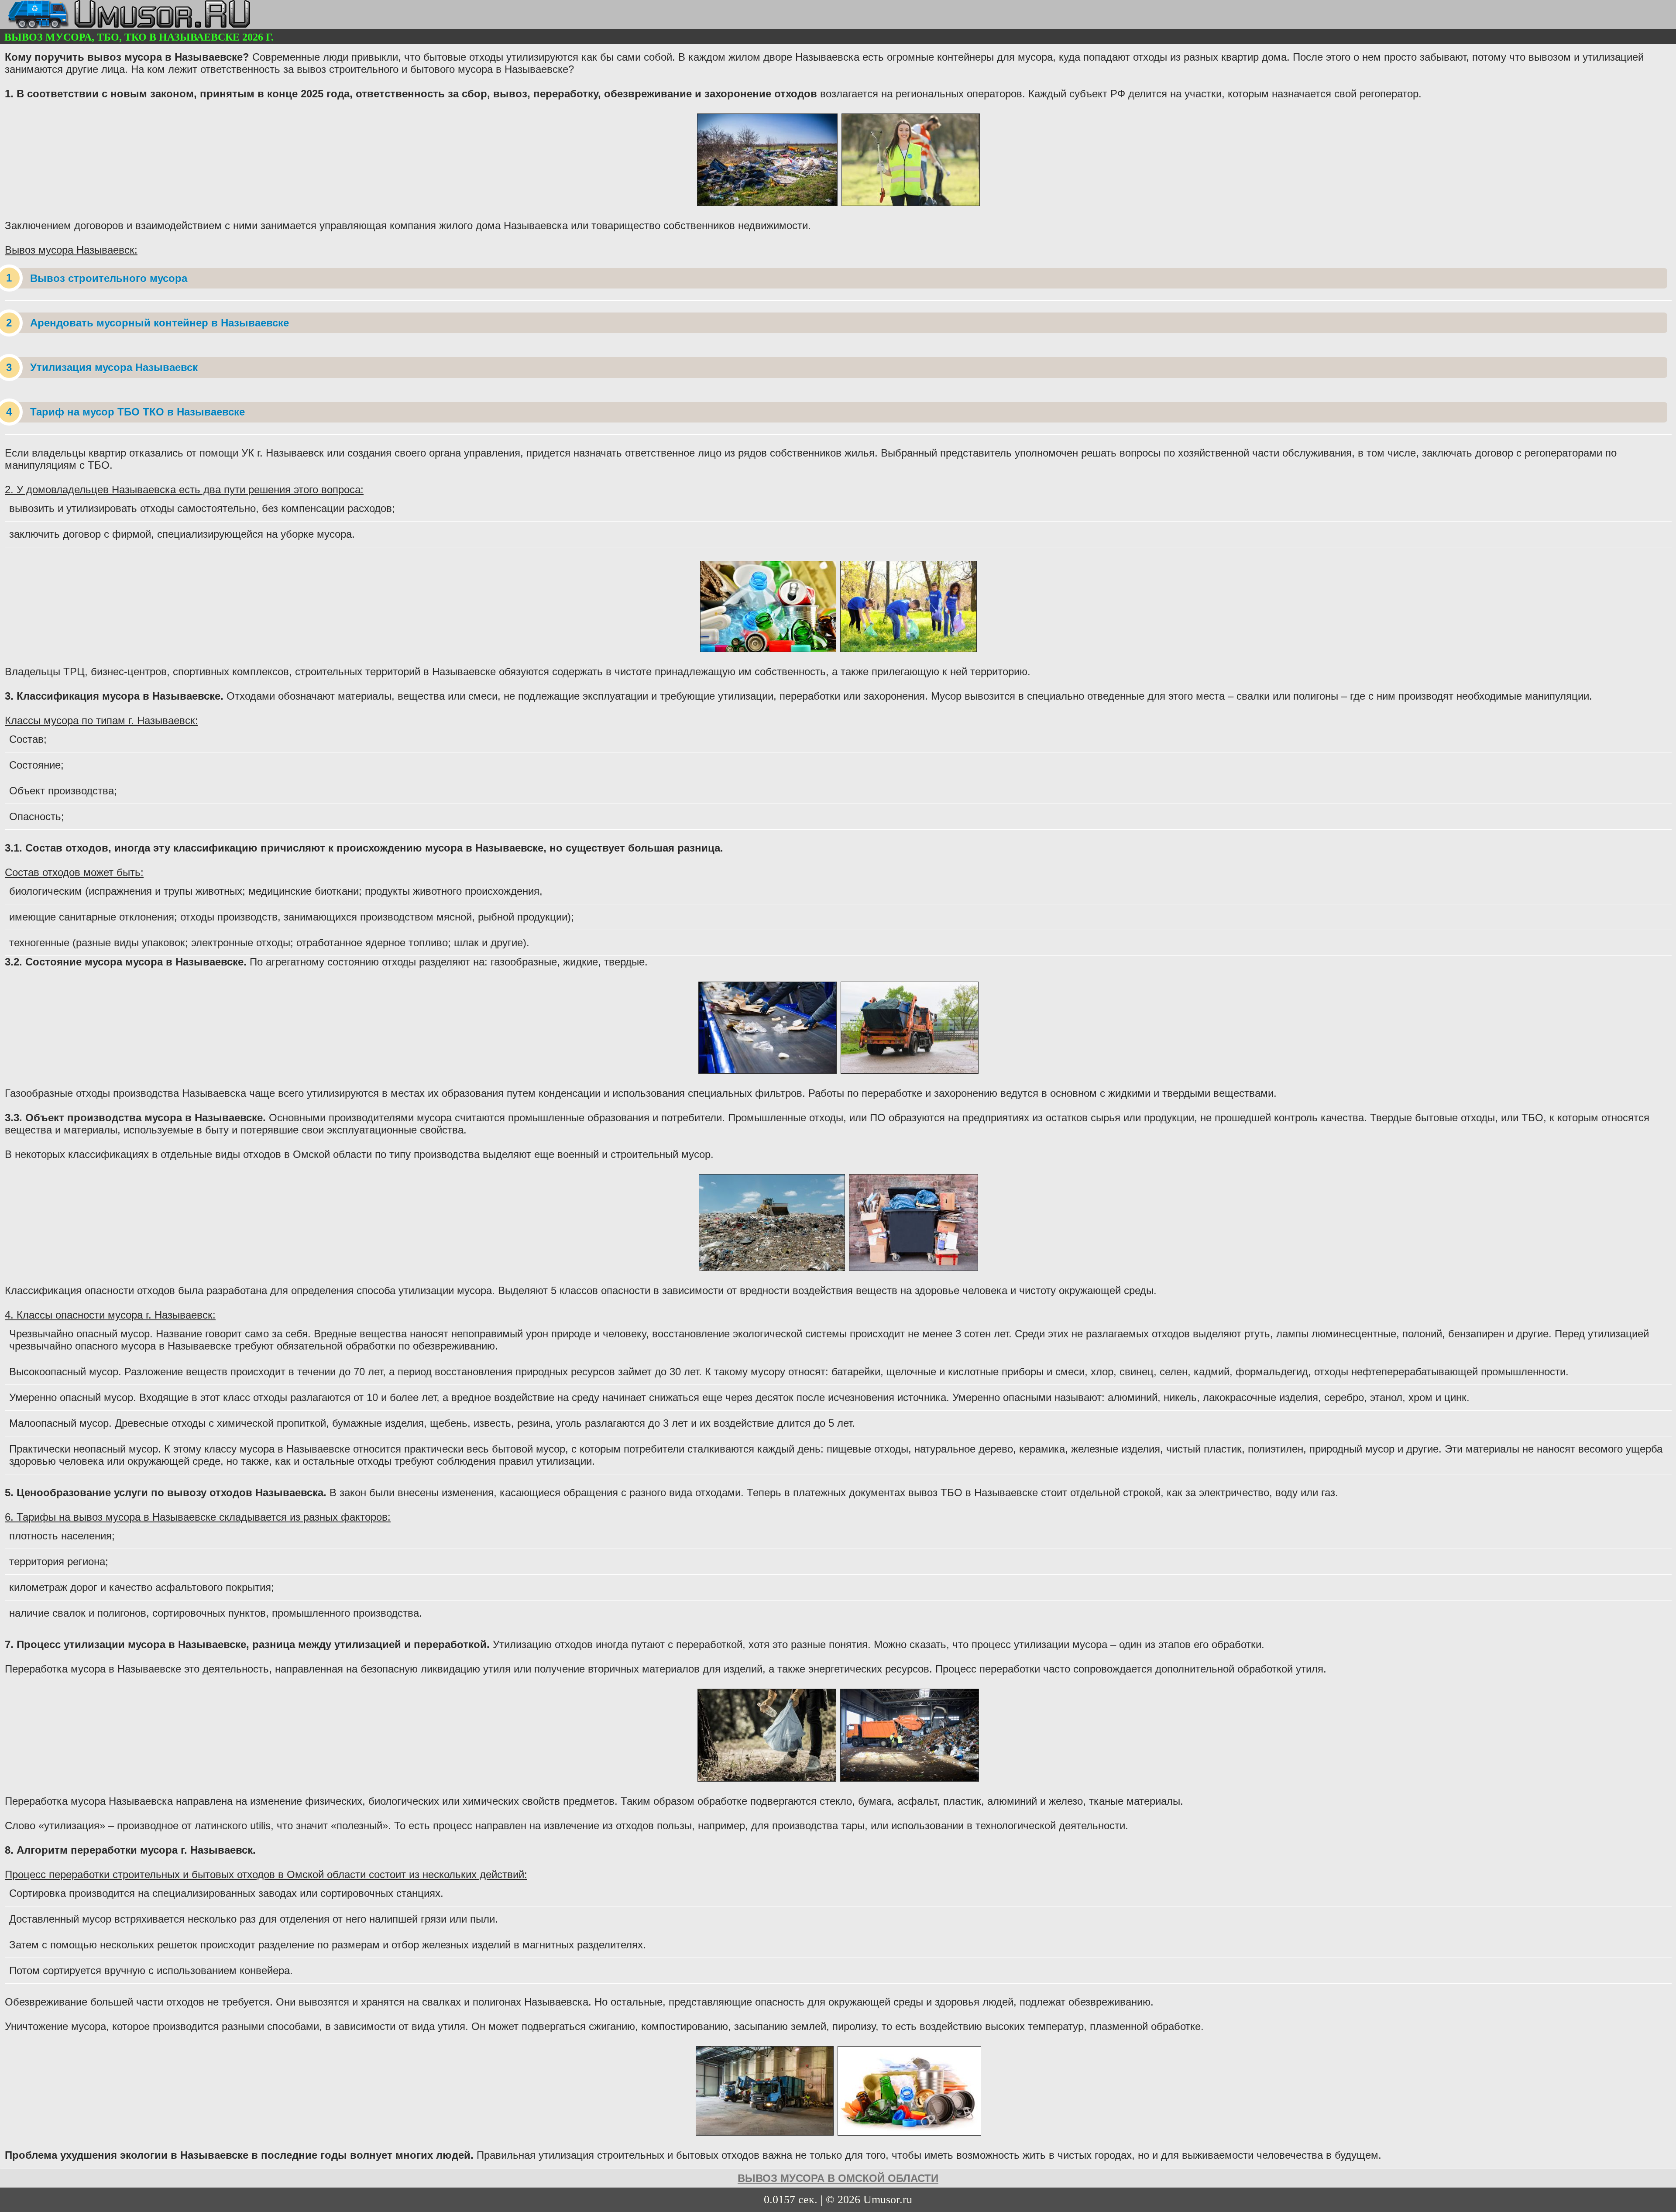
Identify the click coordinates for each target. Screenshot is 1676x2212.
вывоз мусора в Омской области (838, 2178)
